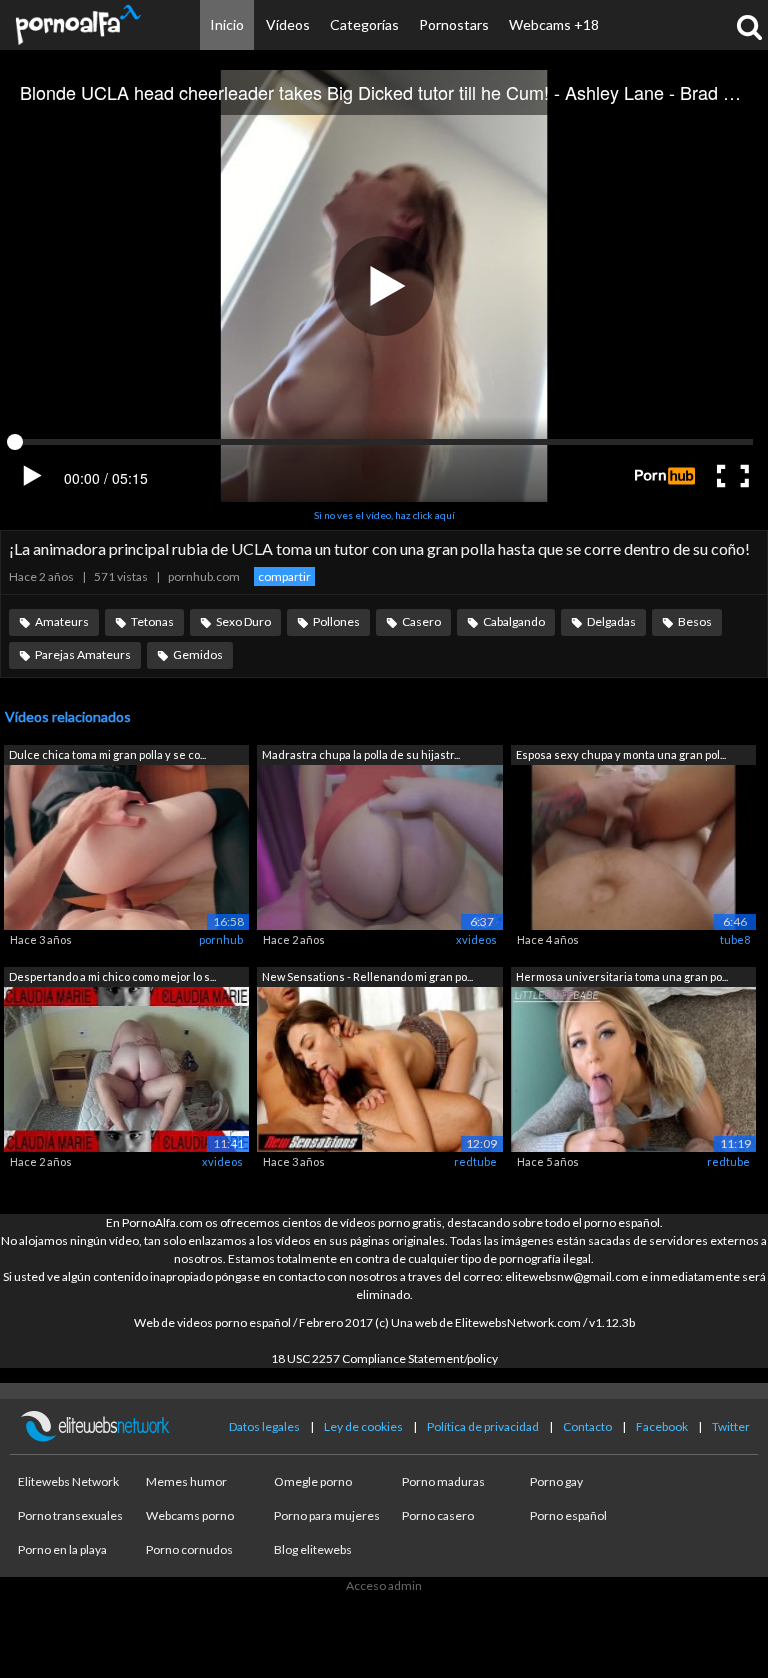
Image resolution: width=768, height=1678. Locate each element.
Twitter (731, 1426)
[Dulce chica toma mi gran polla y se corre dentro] (126, 846)
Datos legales (264, 1426)
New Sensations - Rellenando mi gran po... (367, 976)
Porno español (568, 1515)
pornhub (221, 939)
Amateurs (62, 621)
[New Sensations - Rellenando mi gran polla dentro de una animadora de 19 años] (379, 1067)
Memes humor (186, 1481)
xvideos (476, 939)
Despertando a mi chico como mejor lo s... (112, 976)
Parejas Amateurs (83, 654)
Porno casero (438, 1515)
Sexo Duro (243, 621)
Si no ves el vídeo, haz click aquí (384, 515)
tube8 (735, 939)
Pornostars (454, 24)
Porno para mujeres (327, 1515)
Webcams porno (190, 1515)
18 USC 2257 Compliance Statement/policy (384, 1358)
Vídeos (288, 24)
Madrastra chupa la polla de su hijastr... (361, 754)
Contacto (587, 1426)
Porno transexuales (70, 1515)
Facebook (662, 1426)
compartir (284, 576)
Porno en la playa (62, 1549)
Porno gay (556, 1481)
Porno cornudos (189, 1549)
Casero (421, 621)
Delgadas (611, 621)
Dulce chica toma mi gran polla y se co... (107, 754)
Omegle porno (313, 1481)
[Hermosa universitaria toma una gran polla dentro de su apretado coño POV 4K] (633, 1067)
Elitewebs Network (68, 1481)
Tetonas (152, 621)
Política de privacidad (483, 1426)
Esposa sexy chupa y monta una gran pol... (621, 754)
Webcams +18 (554, 24)
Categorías (364, 24)
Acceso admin (384, 1585)
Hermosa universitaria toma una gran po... (622, 976)
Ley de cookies (363, 1426)
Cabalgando (514, 621)
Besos (695, 621)
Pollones (336, 621)
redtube (475, 1161)
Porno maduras (443, 1481)
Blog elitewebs (313, 1549)
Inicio (227, 24)
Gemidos (198, 654)
